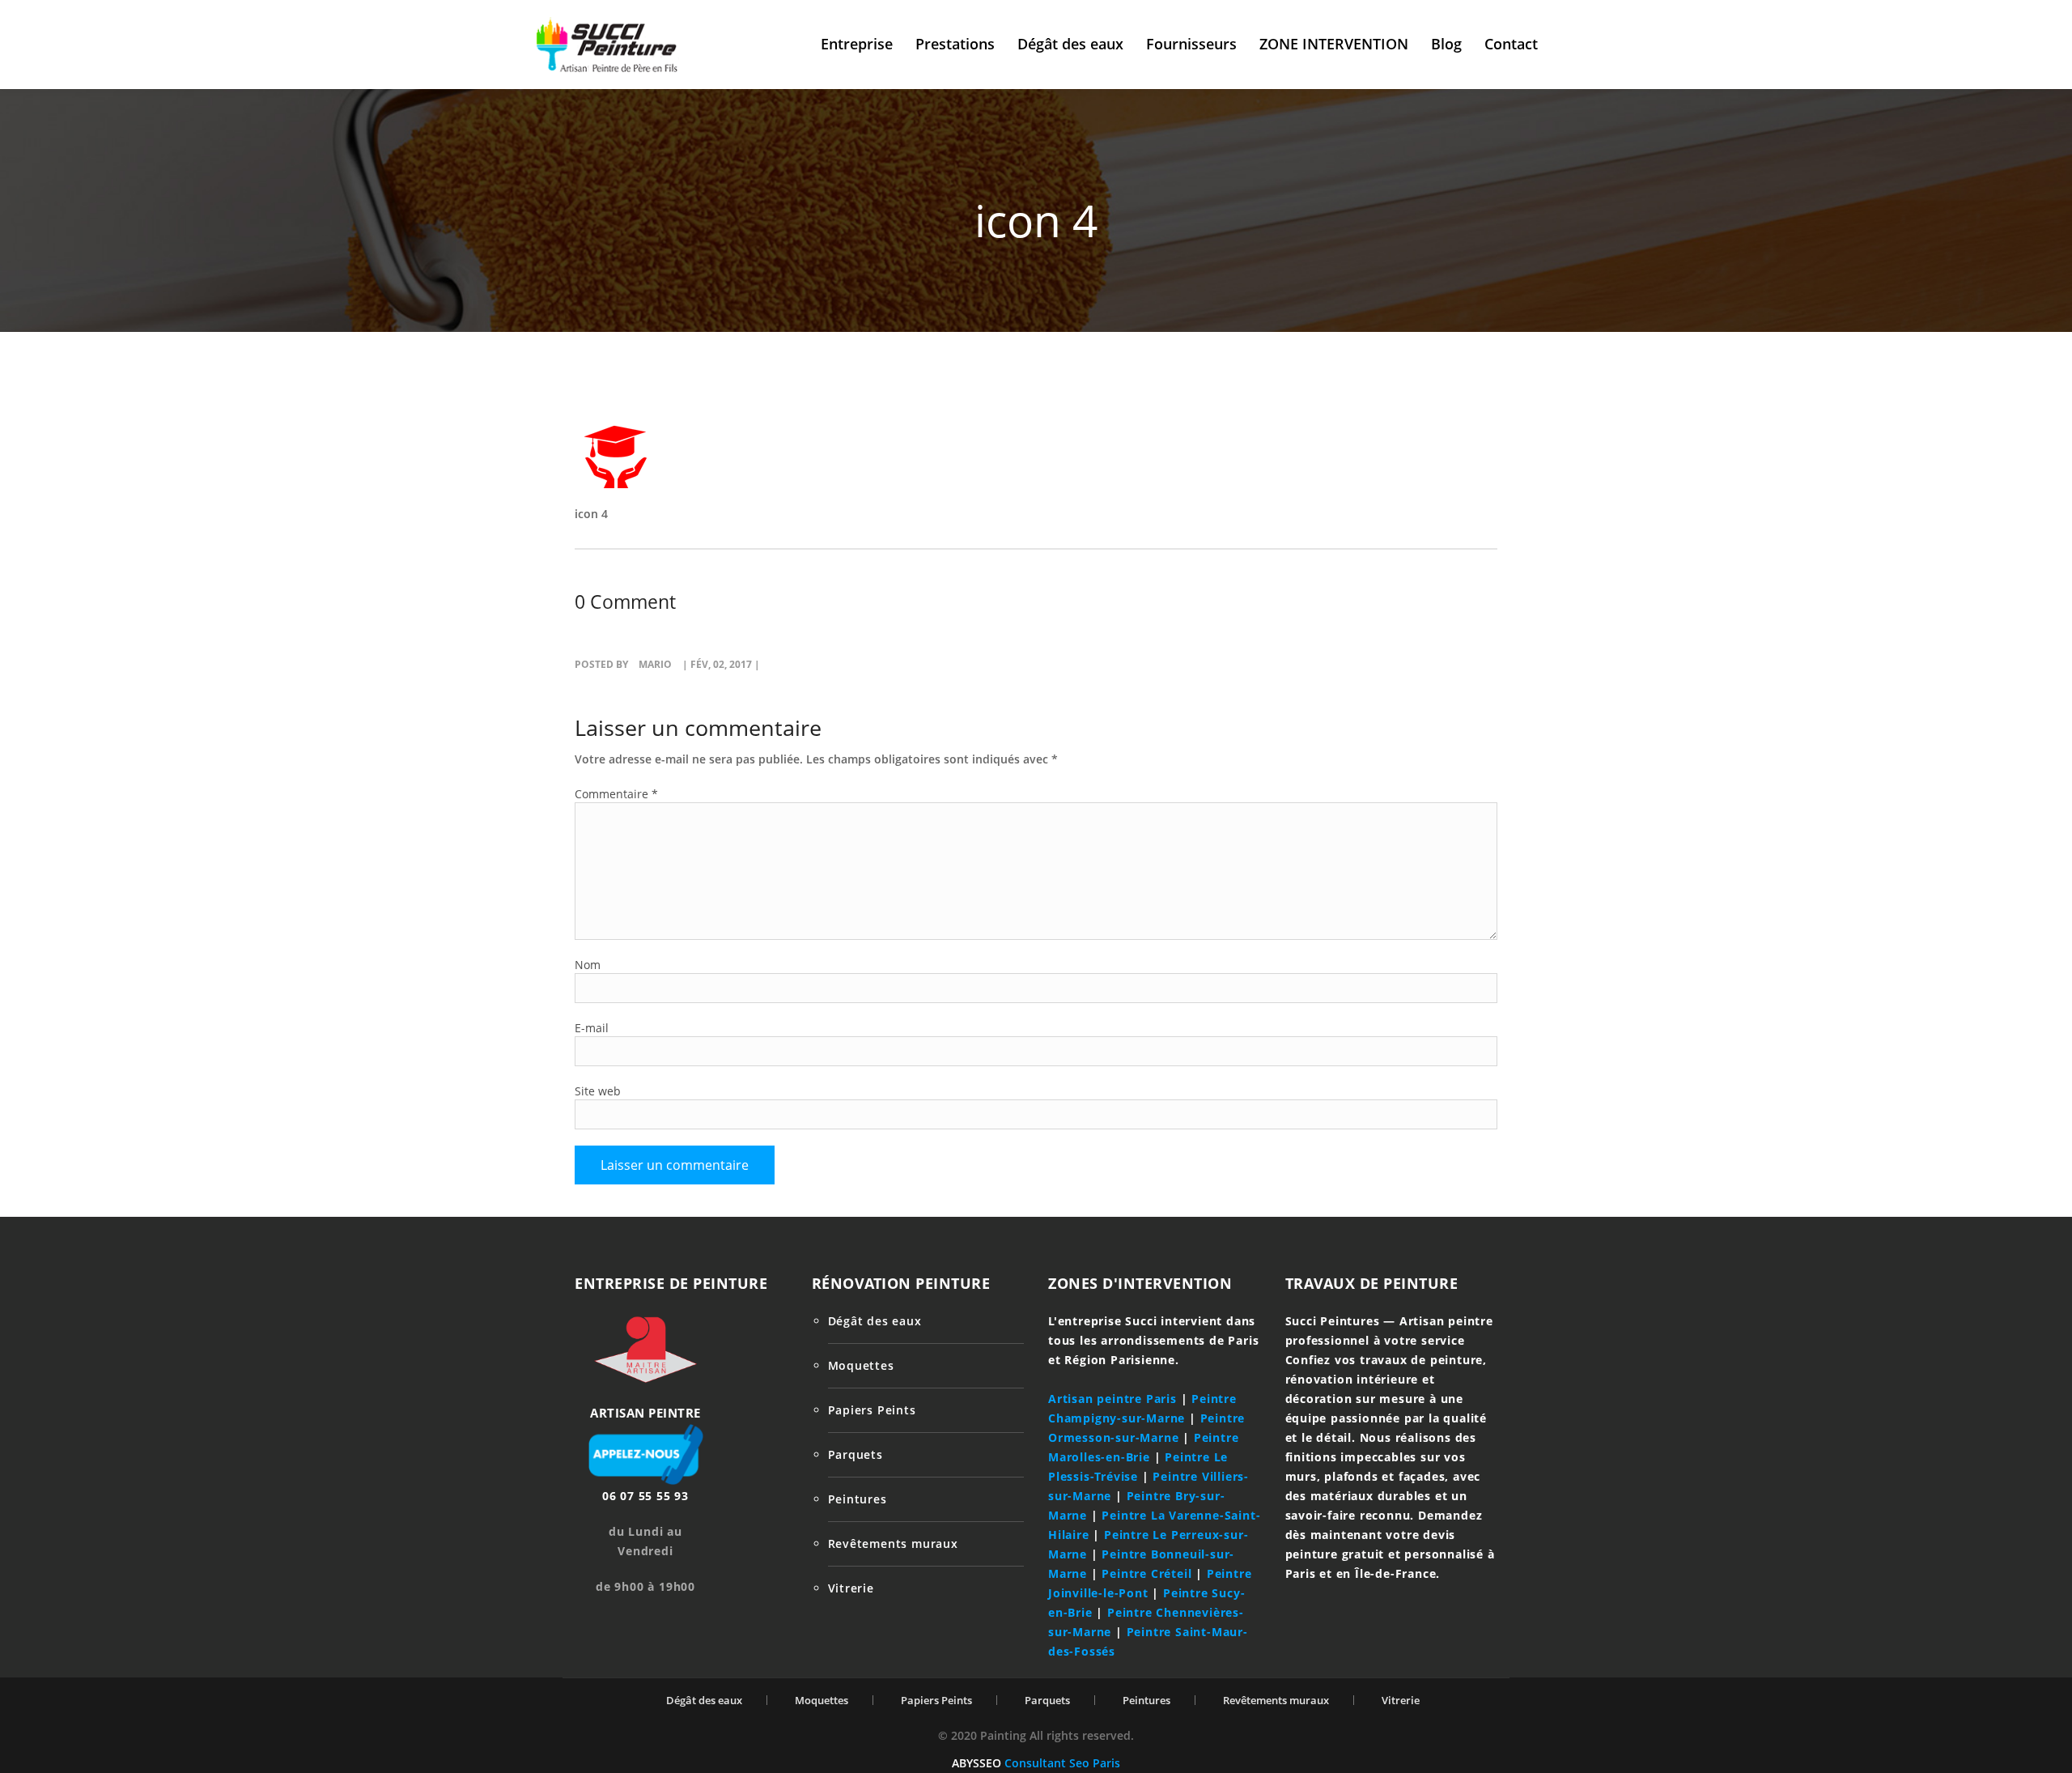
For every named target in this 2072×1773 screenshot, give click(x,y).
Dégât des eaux (1070, 44)
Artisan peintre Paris (1112, 1399)
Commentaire (616, 794)
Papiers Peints (872, 1410)
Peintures (858, 1499)
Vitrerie (851, 1588)
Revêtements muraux (893, 1543)
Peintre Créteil (1146, 1573)
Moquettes (861, 1365)
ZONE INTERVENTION (1334, 44)
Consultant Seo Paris (1062, 1763)
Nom (588, 965)
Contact (1511, 44)
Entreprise (857, 44)
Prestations (955, 44)
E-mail (592, 1028)
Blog (1446, 44)
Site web (598, 1091)
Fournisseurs (1191, 44)
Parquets (856, 1454)
